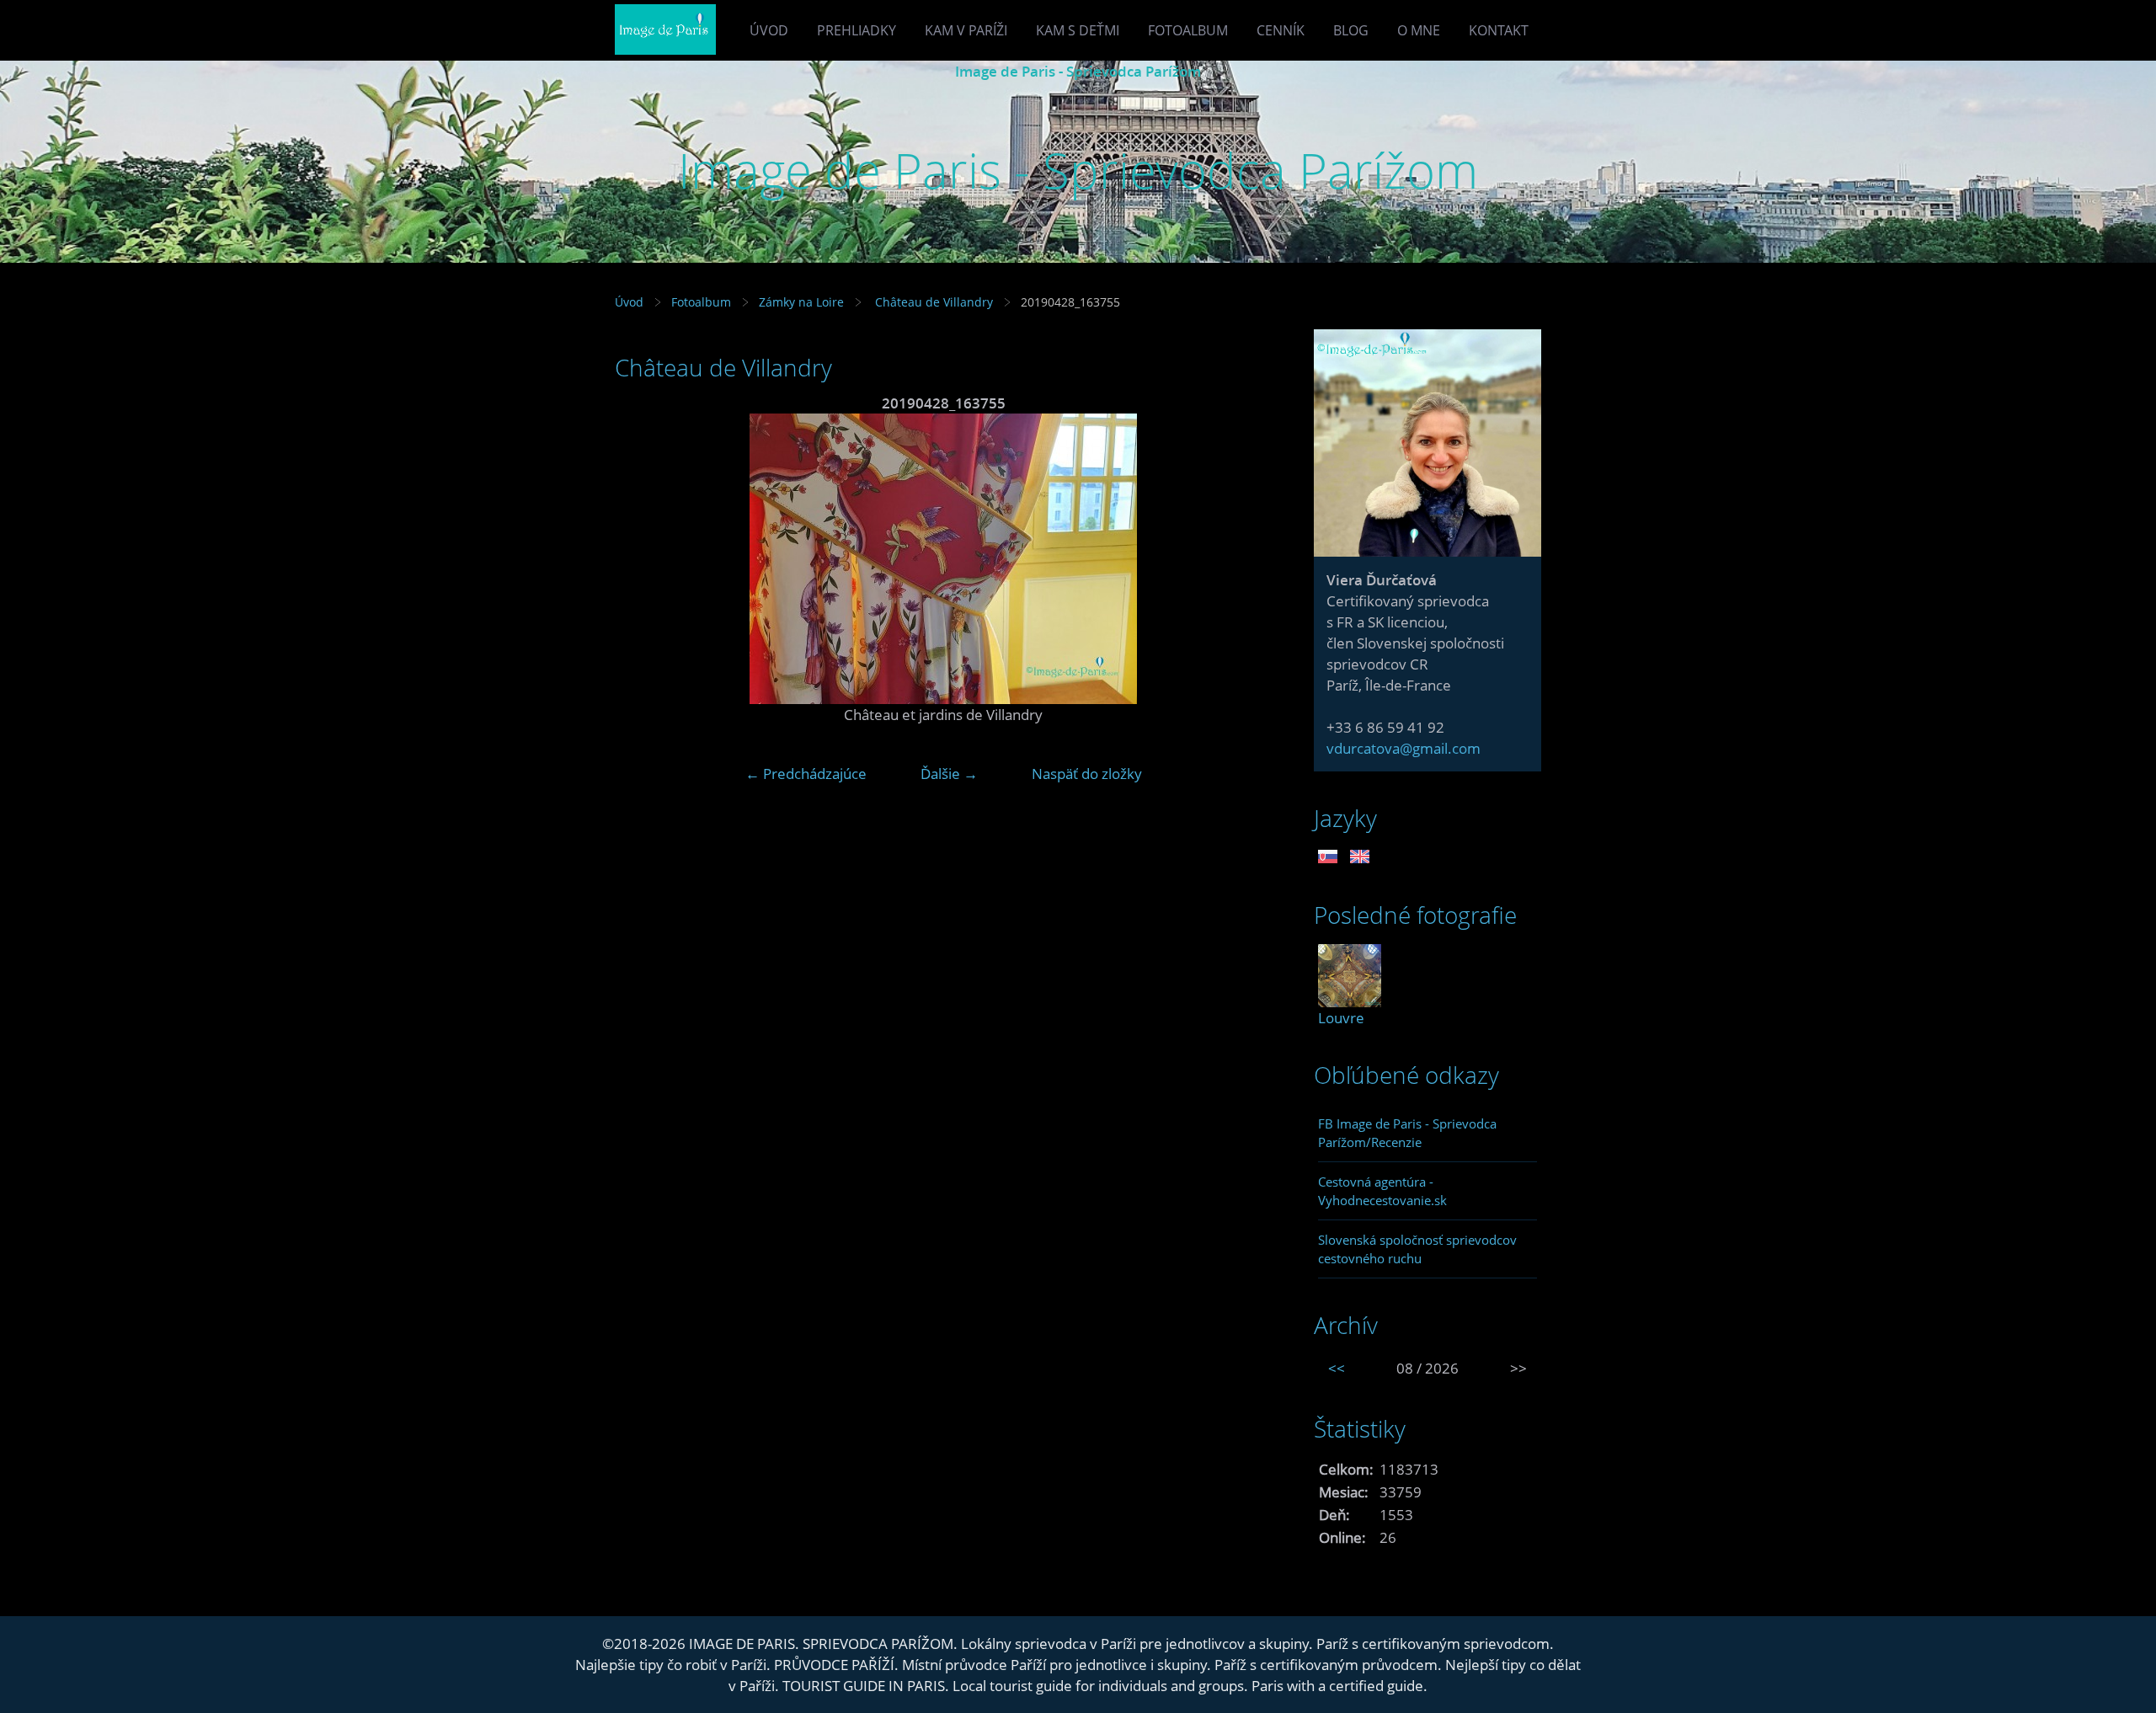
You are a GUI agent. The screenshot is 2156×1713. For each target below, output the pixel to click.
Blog (1351, 30)
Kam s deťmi (1078, 30)
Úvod (769, 30)
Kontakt (1499, 30)
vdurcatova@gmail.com (1404, 748)
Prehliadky (857, 30)
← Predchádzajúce (806, 774)
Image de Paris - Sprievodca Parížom (1078, 71)
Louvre (1341, 1018)
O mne (1419, 30)
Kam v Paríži (966, 30)
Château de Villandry (932, 302)
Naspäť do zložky (1087, 774)
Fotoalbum (1188, 30)
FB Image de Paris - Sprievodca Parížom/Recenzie (1407, 1133)
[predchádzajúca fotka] (642, 559)
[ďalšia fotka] (1244, 559)
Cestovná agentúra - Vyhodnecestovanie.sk (1382, 1191)
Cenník (1281, 30)
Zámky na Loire (801, 302)
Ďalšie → (949, 774)
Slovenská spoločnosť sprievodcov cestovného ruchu (1417, 1249)
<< (1337, 1368)
